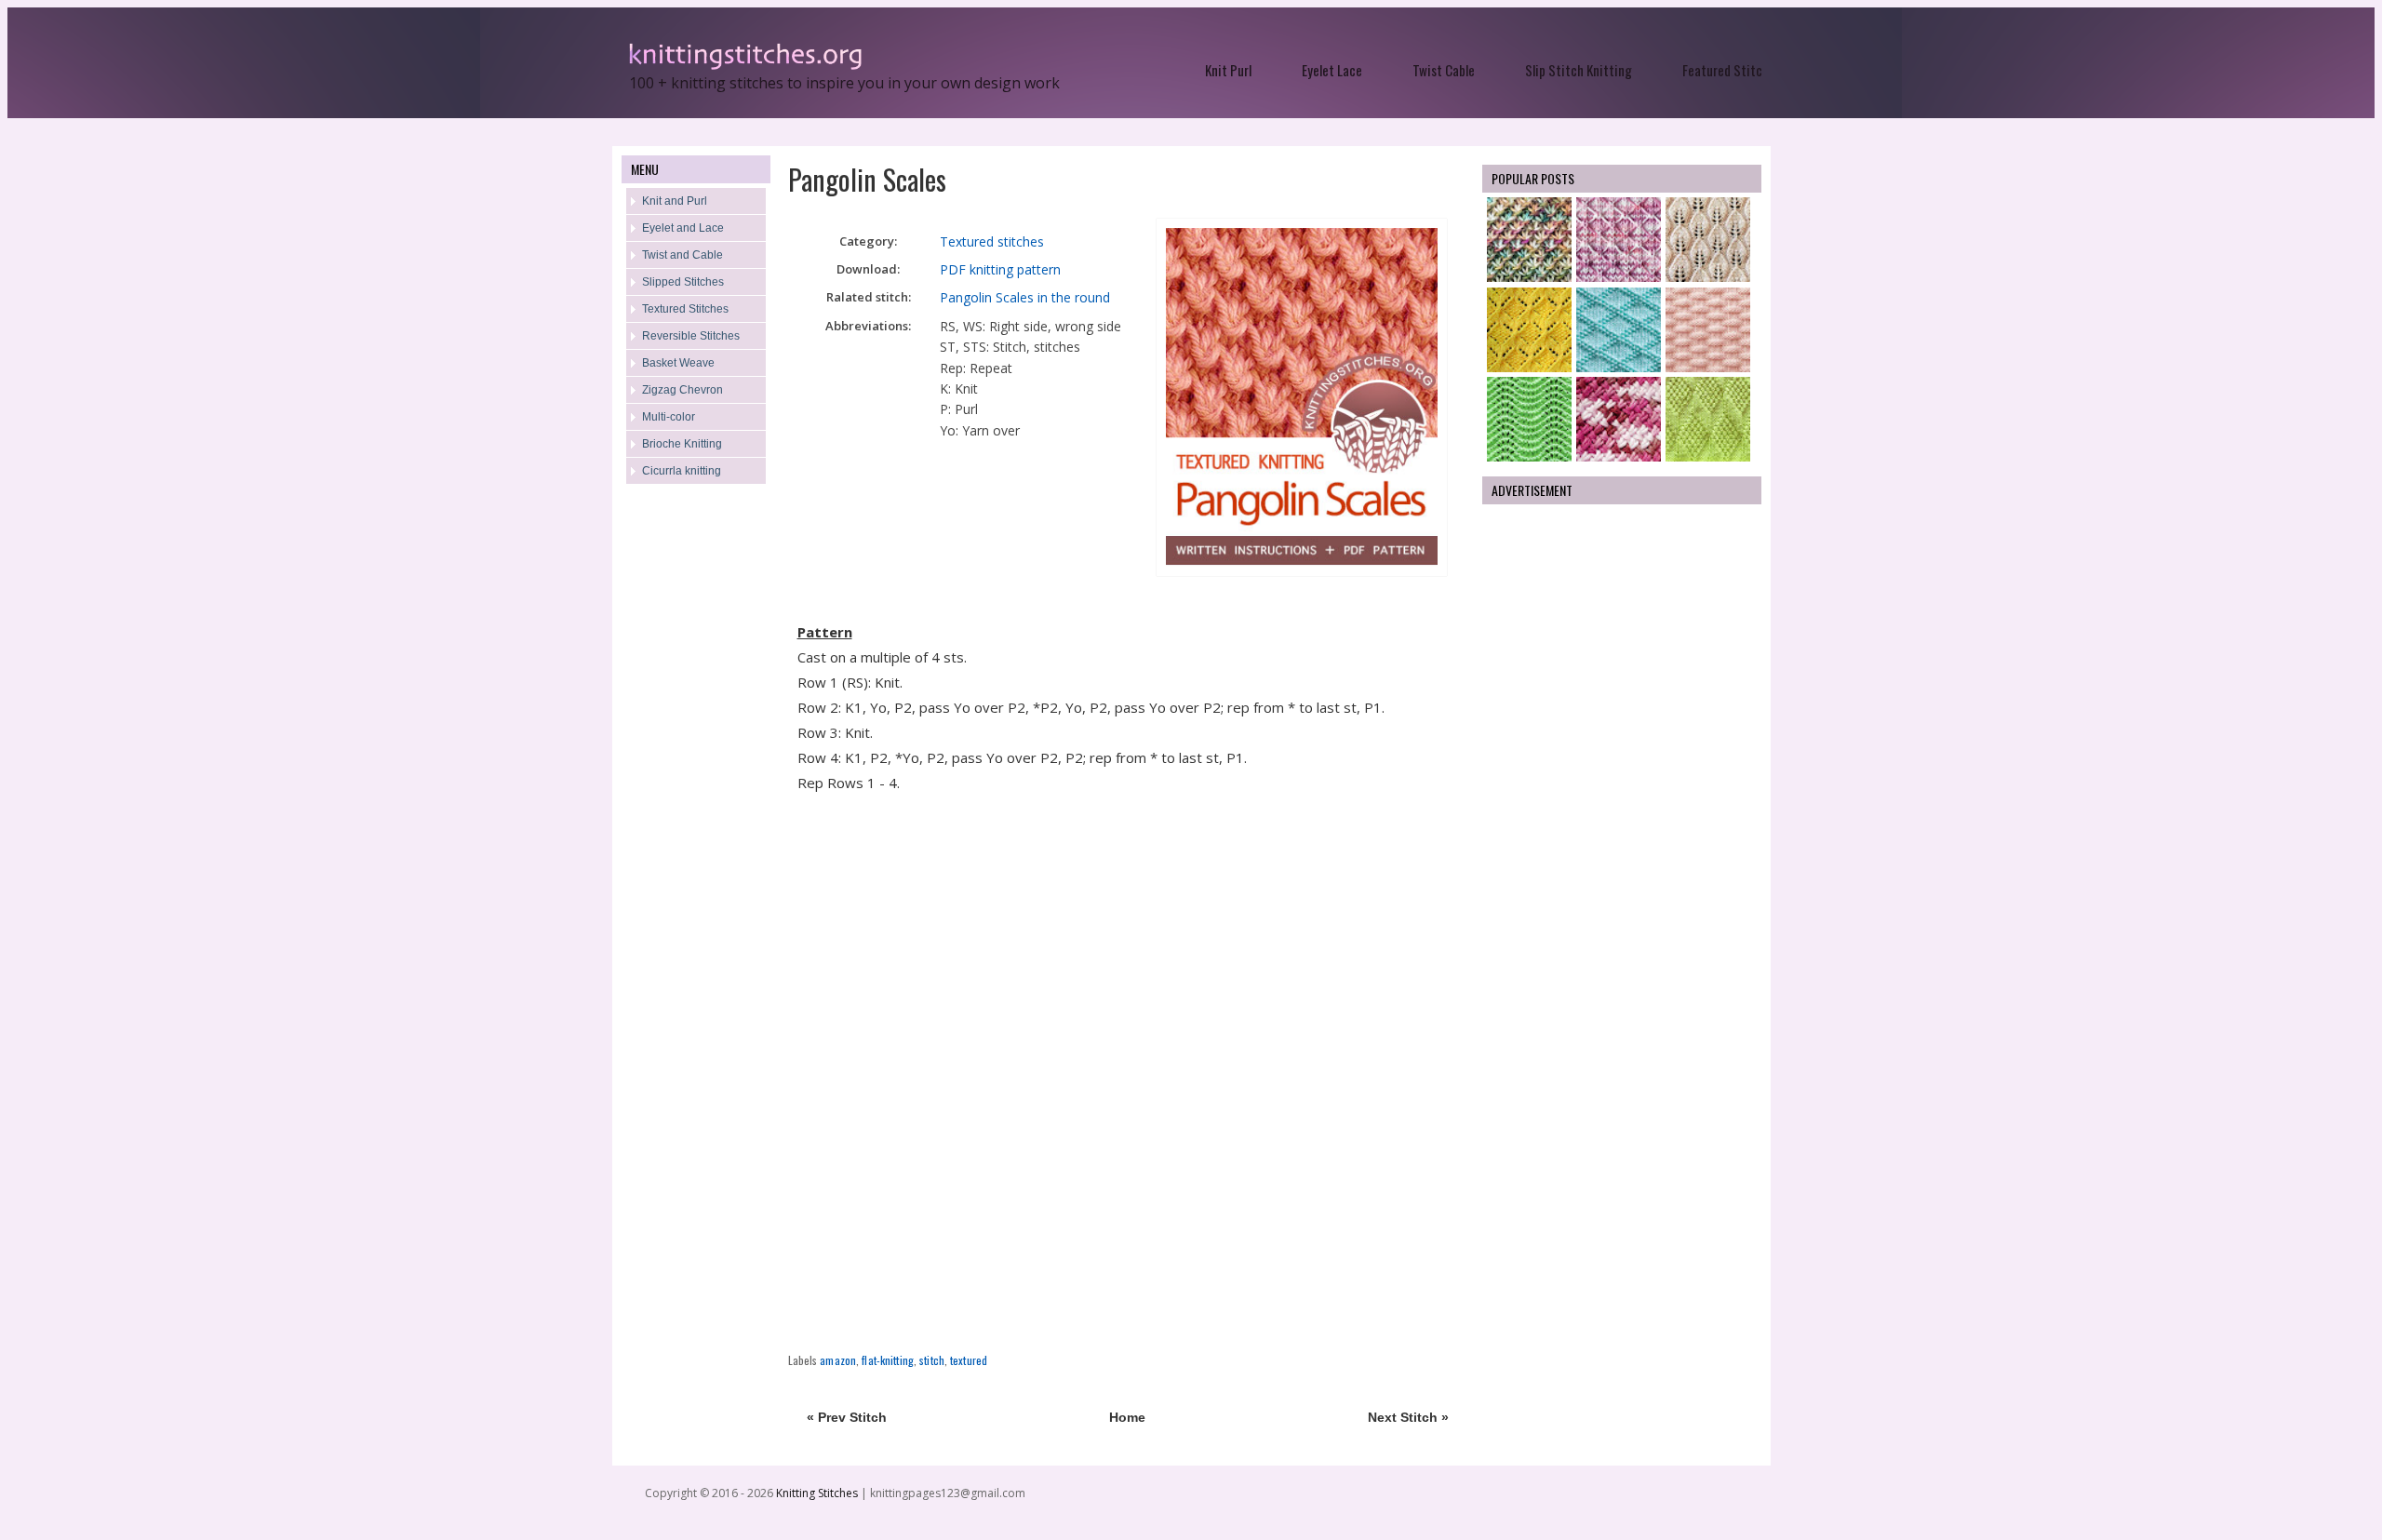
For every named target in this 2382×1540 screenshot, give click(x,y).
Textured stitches (992, 241)
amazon (838, 1360)
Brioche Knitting (682, 444)
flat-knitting (888, 1360)
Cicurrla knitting (682, 471)
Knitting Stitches (818, 1493)
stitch (932, 1360)
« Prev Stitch (847, 1417)
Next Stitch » (1408, 1417)
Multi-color (669, 417)
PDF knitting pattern (1000, 269)
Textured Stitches (685, 309)
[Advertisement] (696, 797)
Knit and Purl (675, 201)
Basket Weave (678, 363)
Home (1127, 1417)
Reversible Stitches (691, 336)
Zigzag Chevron (682, 390)
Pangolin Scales (867, 179)
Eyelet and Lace (683, 228)
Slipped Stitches (683, 282)
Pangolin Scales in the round (1025, 297)
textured (969, 1360)
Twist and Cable (682, 255)
